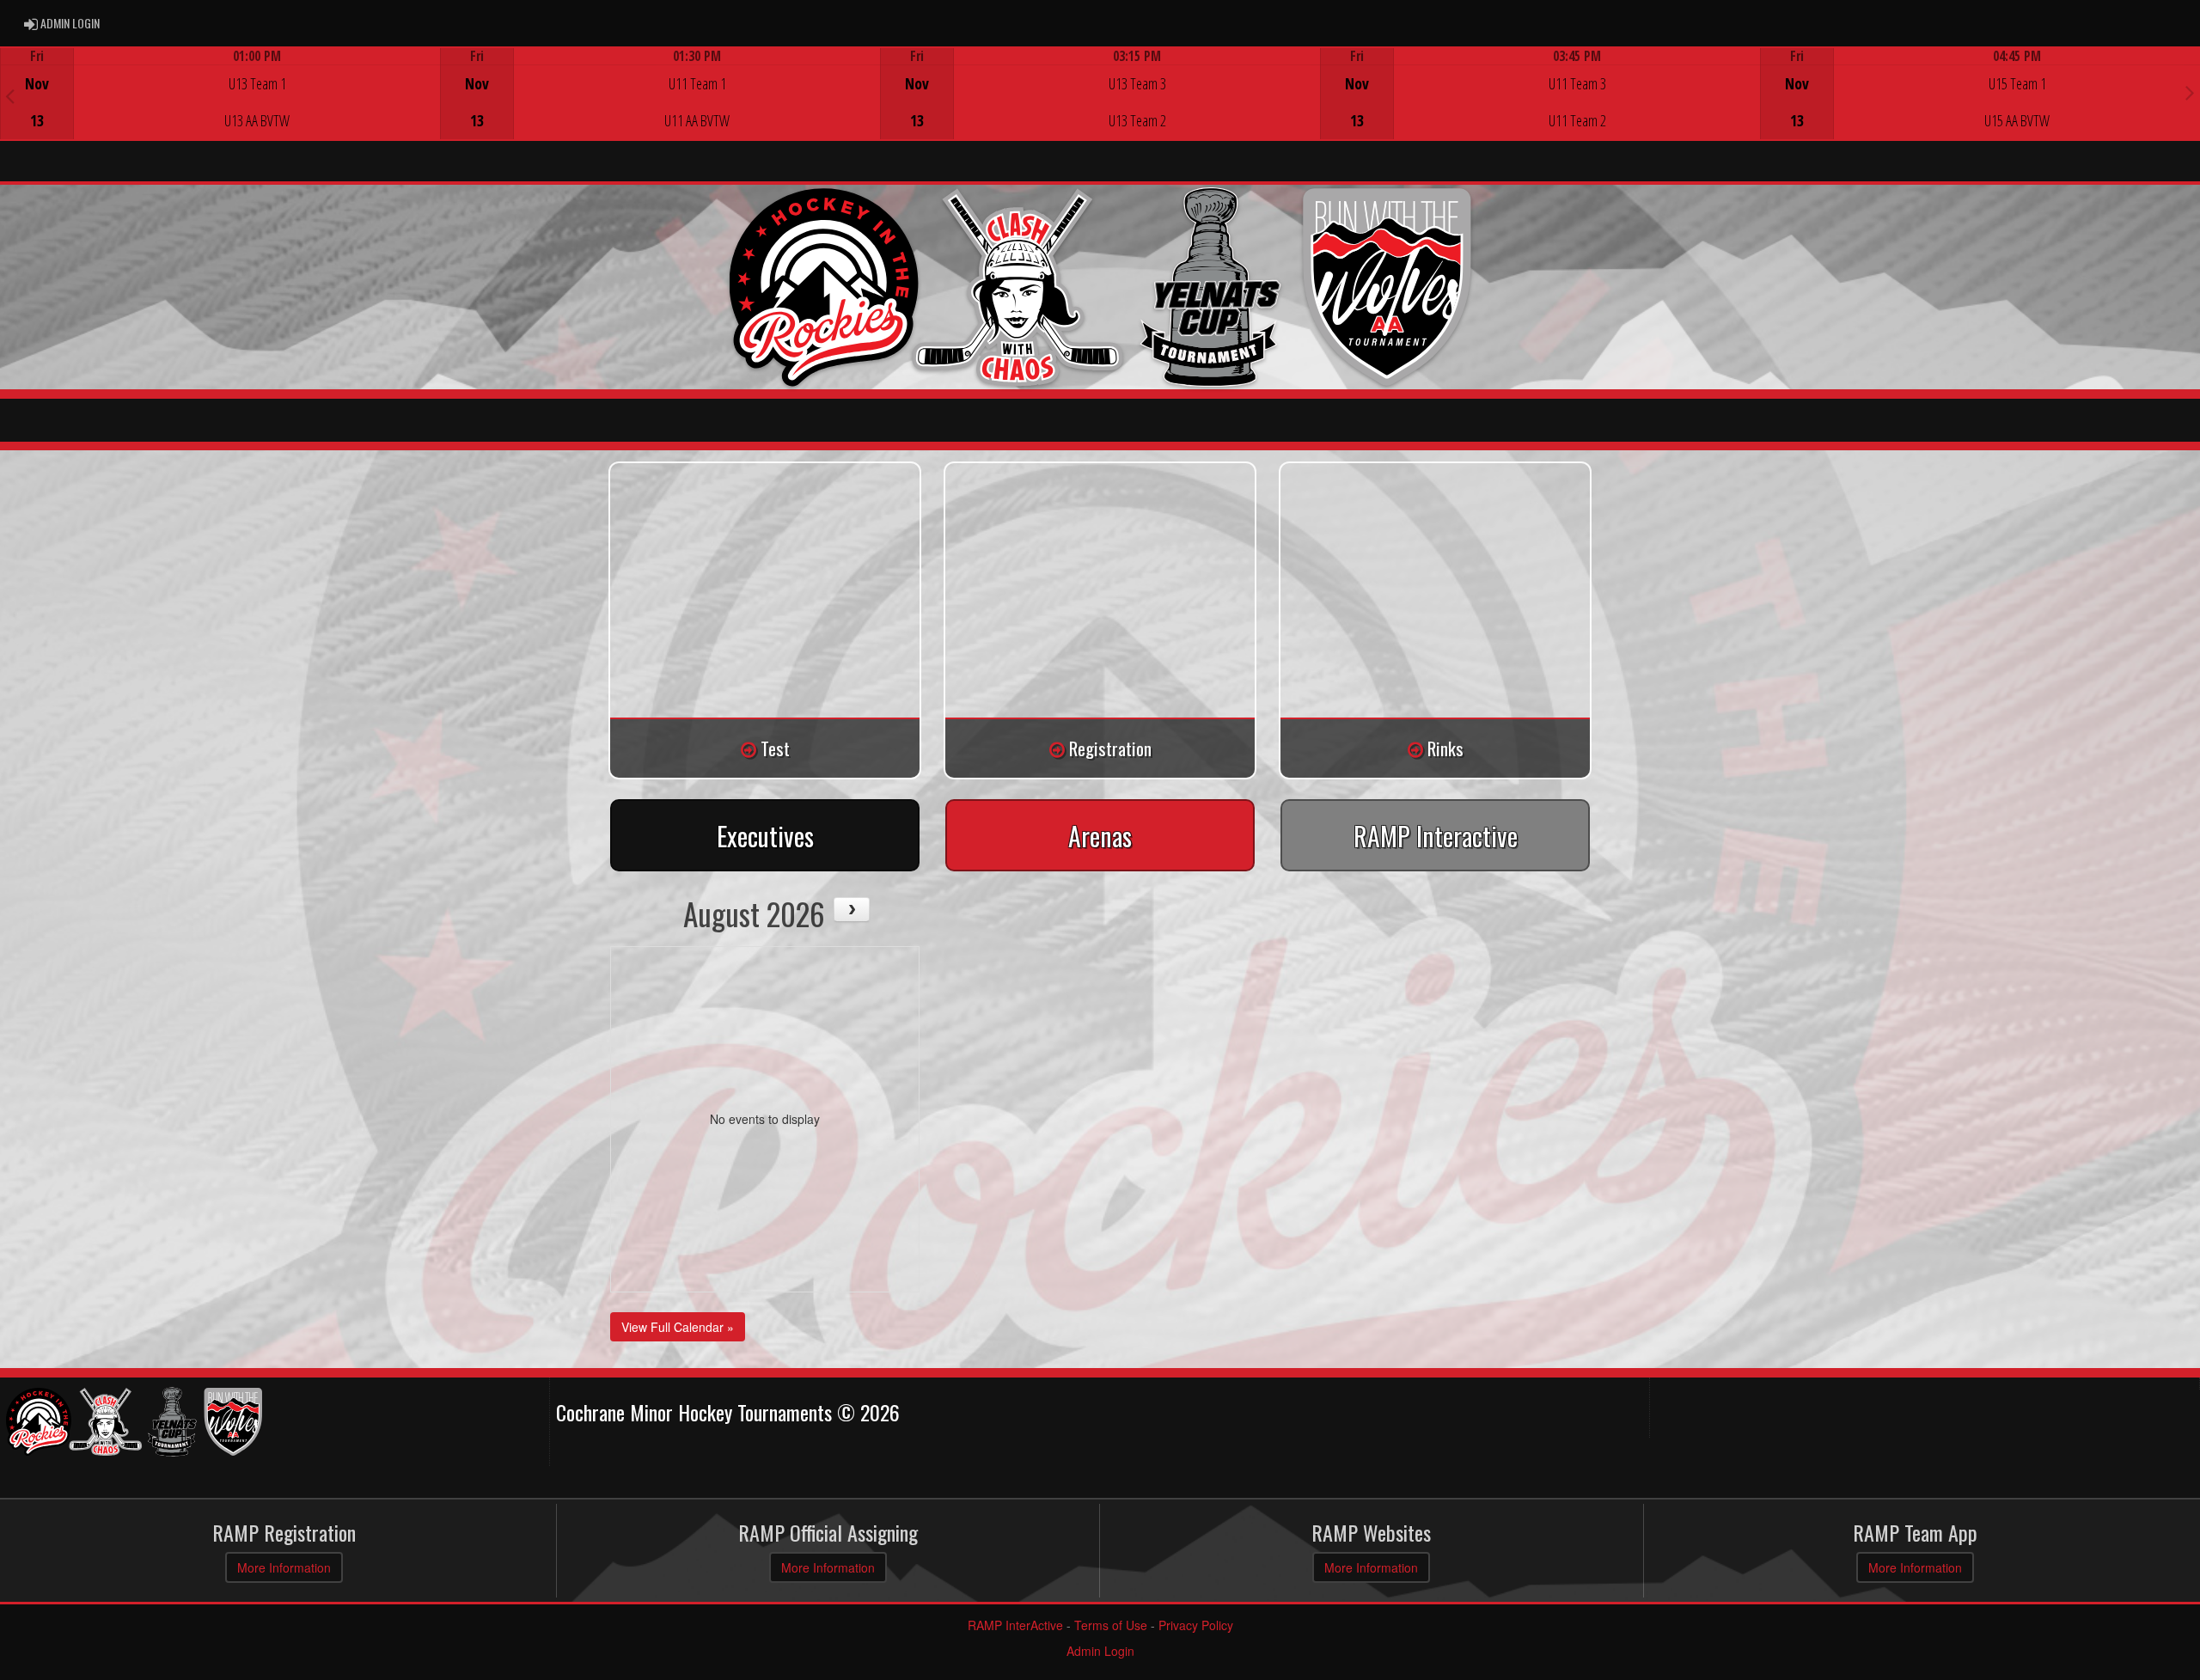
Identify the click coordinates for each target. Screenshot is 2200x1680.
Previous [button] (10, 95)
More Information (284, 1567)
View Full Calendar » (678, 1327)
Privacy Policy (1196, 1625)
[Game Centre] (220, 107)
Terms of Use (1111, 1625)
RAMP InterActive (1015, 1625)
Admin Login (1100, 1651)
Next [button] (2190, 92)
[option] (220, 94)
